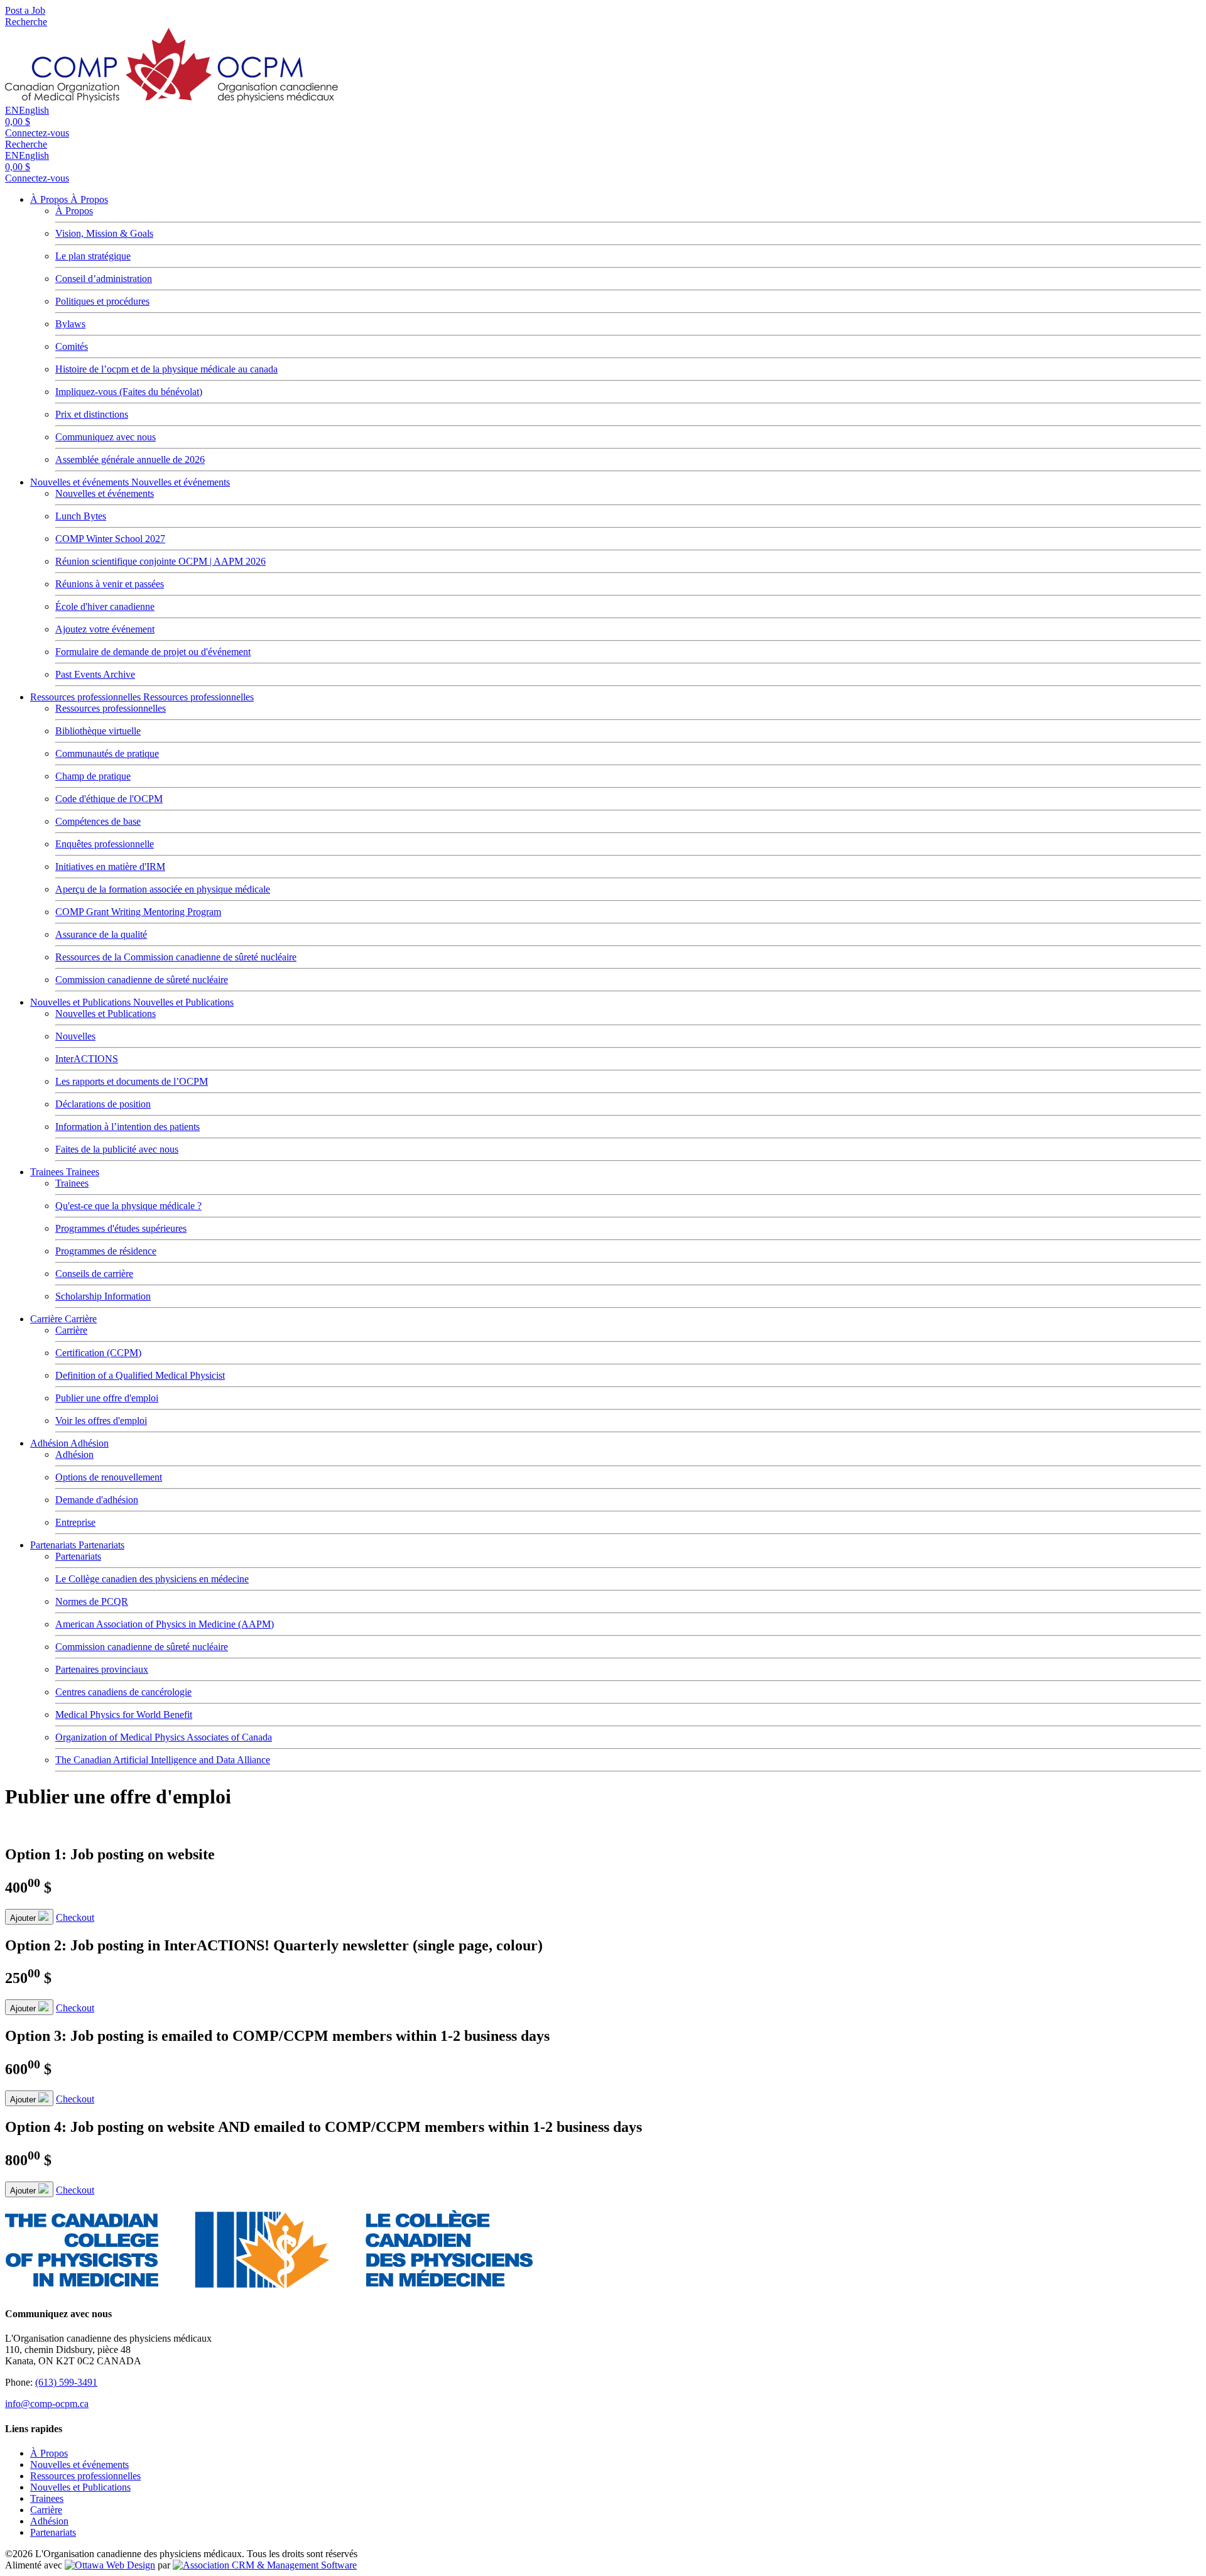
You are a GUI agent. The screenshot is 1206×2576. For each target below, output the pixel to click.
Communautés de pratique (107, 753)
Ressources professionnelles (87, 697)
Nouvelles (75, 1036)
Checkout (75, 1917)
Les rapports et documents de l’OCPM (132, 1081)
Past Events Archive (95, 674)
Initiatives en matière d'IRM (110, 867)
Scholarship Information (103, 1296)
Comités (72, 346)
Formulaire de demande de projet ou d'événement (153, 652)
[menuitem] (49, 2453)
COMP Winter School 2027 (110, 539)
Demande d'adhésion (97, 1500)
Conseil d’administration (104, 279)
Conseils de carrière (94, 1274)
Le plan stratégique (93, 256)
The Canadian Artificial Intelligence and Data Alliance (163, 1760)
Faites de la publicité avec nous (117, 1149)
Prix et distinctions (92, 414)
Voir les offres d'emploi (101, 1421)
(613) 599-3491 (66, 2382)
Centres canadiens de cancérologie (123, 1692)
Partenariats (54, 1545)
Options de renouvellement (109, 1477)
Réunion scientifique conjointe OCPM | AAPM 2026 (160, 561)
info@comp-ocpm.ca (47, 2404)
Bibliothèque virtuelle (98, 731)
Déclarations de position (103, 1104)
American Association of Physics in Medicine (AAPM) (165, 1624)
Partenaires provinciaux (102, 1669)
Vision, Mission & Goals (104, 233)
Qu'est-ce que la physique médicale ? (128, 1206)
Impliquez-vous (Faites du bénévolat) (129, 392)
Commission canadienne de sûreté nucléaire (142, 980)
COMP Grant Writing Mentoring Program (138, 912)
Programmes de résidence (106, 1251)
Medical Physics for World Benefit (124, 1715)
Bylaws (70, 324)
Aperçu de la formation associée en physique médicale (163, 889)
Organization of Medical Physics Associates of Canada (164, 1737)
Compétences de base (98, 821)
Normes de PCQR (92, 1601)
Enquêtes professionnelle (105, 844)
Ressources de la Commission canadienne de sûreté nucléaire (176, 957)
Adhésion (50, 1443)
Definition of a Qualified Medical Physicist (140, 1375)
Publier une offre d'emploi (107, 1398)
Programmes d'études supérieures (121, 1228)
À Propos (50, 199)
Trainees (48, 1172)
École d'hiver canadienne (105, 606)
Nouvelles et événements (81, 482)
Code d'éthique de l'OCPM (109, 799)
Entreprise (75, 1522)
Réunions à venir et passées (110, 584)
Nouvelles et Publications (82, 1002)
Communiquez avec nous (106, 437)
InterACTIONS (87, 1059)
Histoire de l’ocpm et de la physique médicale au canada (166, 369)
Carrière (47, 1319)
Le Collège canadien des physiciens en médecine (152, 1579)
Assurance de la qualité (101, 934)
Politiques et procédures (102, 301)
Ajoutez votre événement (105, 629)
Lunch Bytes (81, 516)
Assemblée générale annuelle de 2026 (130, 459)
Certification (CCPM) (98, 1353)
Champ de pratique (93, 776)
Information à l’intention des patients (128, 1127)
